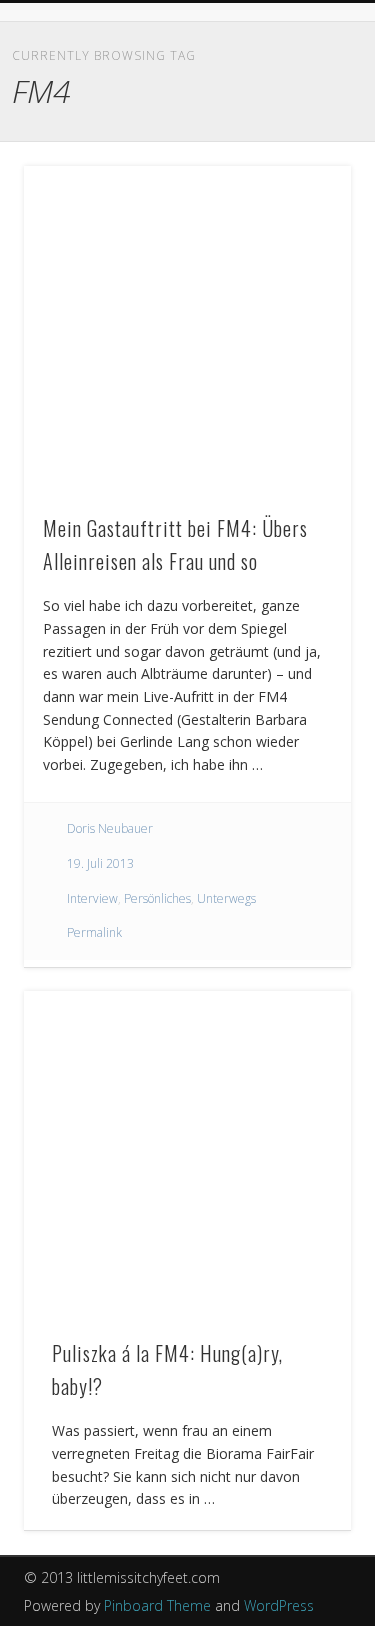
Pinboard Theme (157, 1605)
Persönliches (157, 898)
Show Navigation (303, 109)
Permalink (94, 932)
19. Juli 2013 (100, 863)
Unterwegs (226, 898)
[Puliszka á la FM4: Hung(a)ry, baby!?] (187, 1154)
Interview (92, 898)
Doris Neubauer (110, 828)
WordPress (279, 1605)
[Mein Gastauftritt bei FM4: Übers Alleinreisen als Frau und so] (187, 329)
